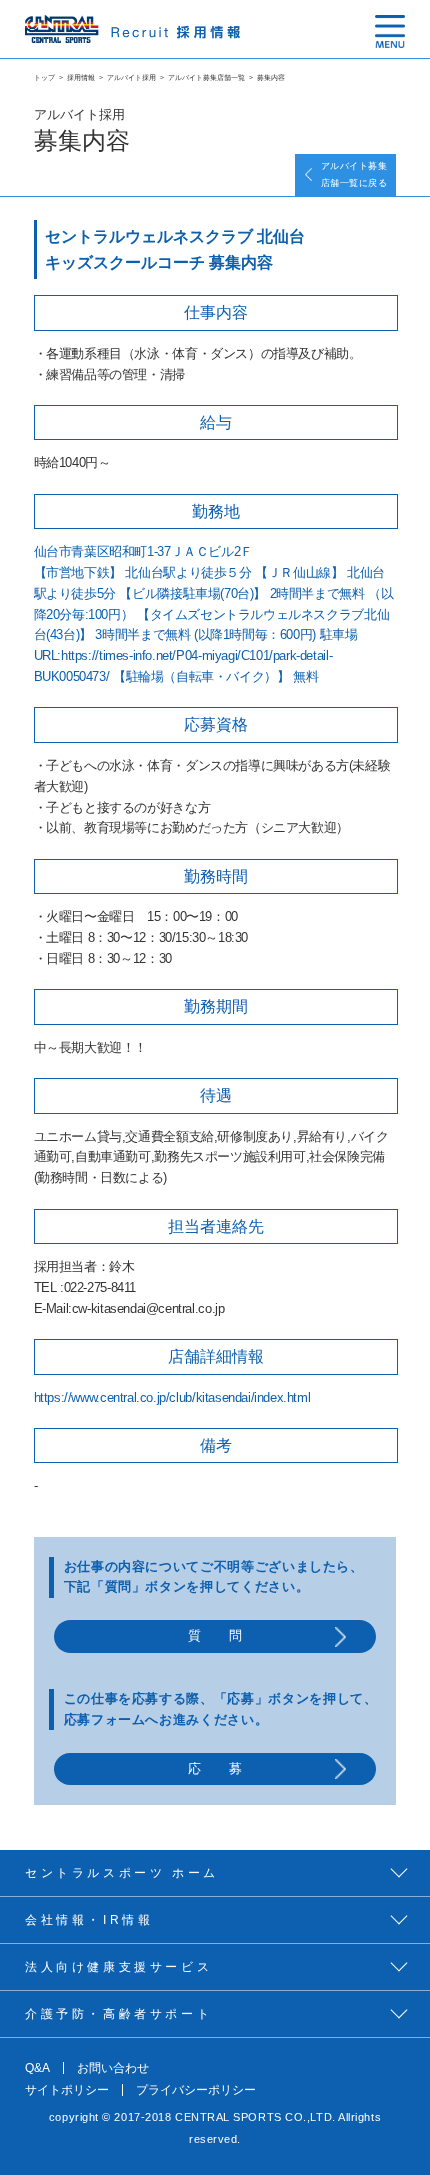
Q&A (37, 2068)
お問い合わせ (113, 2068)
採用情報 (81, 77)
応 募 (215, 1768)
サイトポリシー (67, 2090)
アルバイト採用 (131, 77)
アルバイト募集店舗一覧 (206, 77)
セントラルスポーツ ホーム (122, 1873)
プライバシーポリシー (196, 2090)
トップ (44, 77)
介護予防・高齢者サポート (118, 2014)
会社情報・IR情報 (89, 1920)
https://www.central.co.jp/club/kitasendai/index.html (172, 1397)
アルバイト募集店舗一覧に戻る (354, 173)
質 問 (215, 1635)
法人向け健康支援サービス (118, 1967)
